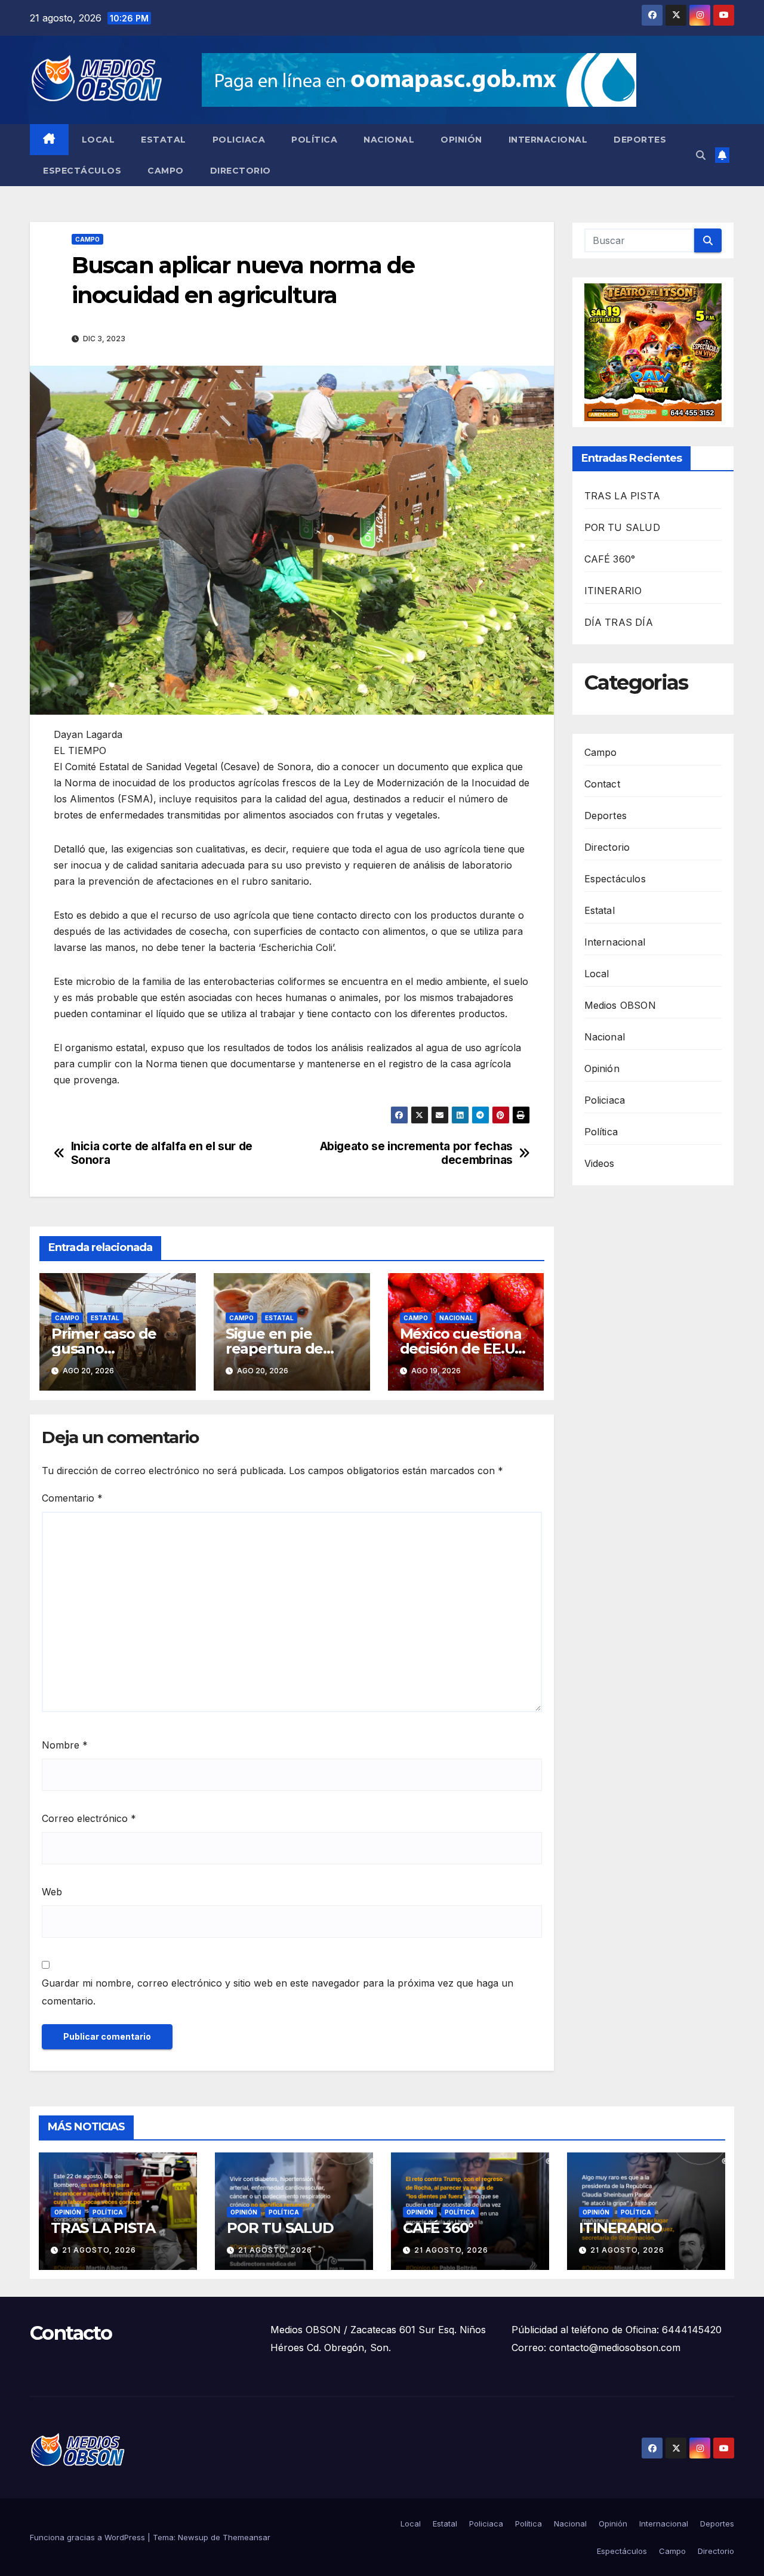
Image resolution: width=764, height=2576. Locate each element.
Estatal (164, 140)
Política (314, 140)
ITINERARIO (613, 591)
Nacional (389, 140)
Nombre (65, 1745)
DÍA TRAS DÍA (619, 622)
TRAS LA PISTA (623, 496)
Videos (600, 1163)
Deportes (640, 140)
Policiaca (239, 140)
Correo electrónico (89, 1818)
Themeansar (247, 2537)
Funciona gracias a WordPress (89, 2537)
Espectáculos (82, 171)
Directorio (241, 171)
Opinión (461, 140)
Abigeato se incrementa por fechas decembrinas (416, 1153)
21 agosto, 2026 (99, 2250)
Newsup (193, 2537)
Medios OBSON (620, 1005)
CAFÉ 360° (610, 559)
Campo (166, 171)
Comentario (72, 1498)
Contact (602, 784)
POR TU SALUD (622, 527)
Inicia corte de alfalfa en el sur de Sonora (162, 1153)
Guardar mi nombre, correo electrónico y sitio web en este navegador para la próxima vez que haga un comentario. (278, 1992)
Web (52, 1892)
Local (98, 140)
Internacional (548, 140)
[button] (701, 155)
